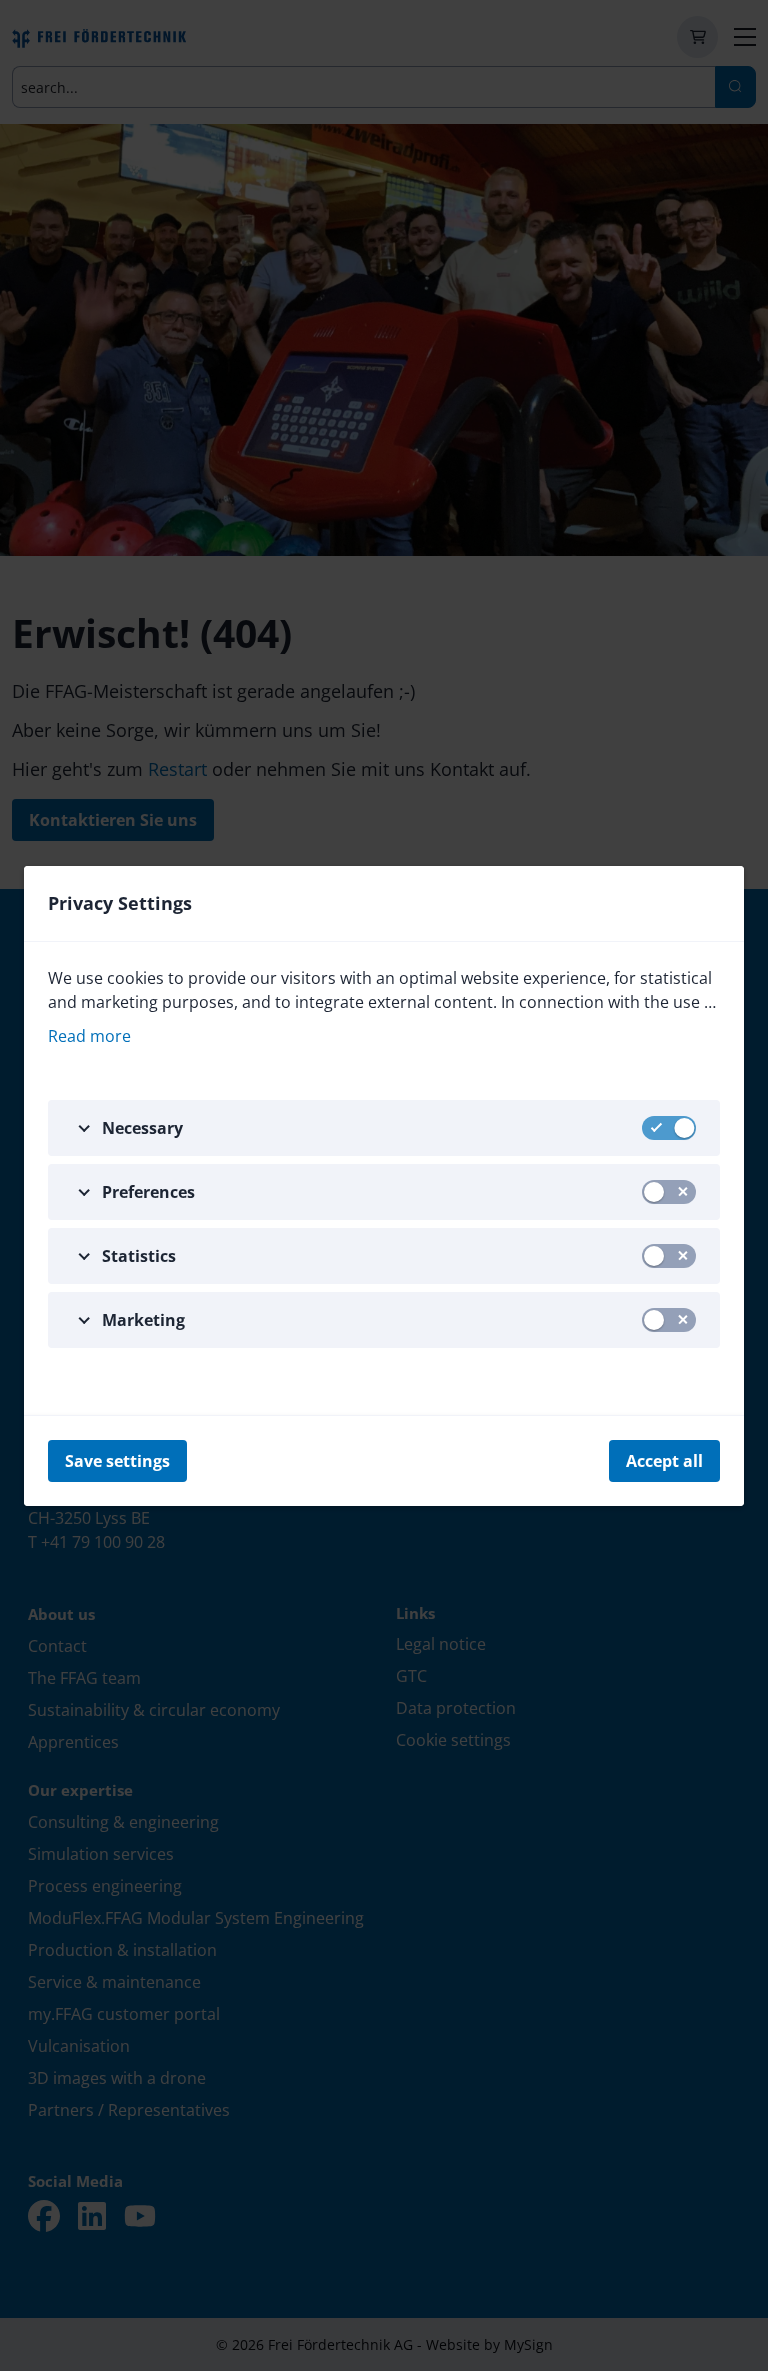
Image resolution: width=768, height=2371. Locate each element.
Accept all (664, 1461)
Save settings (117, 1461)
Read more (89, 1036)
